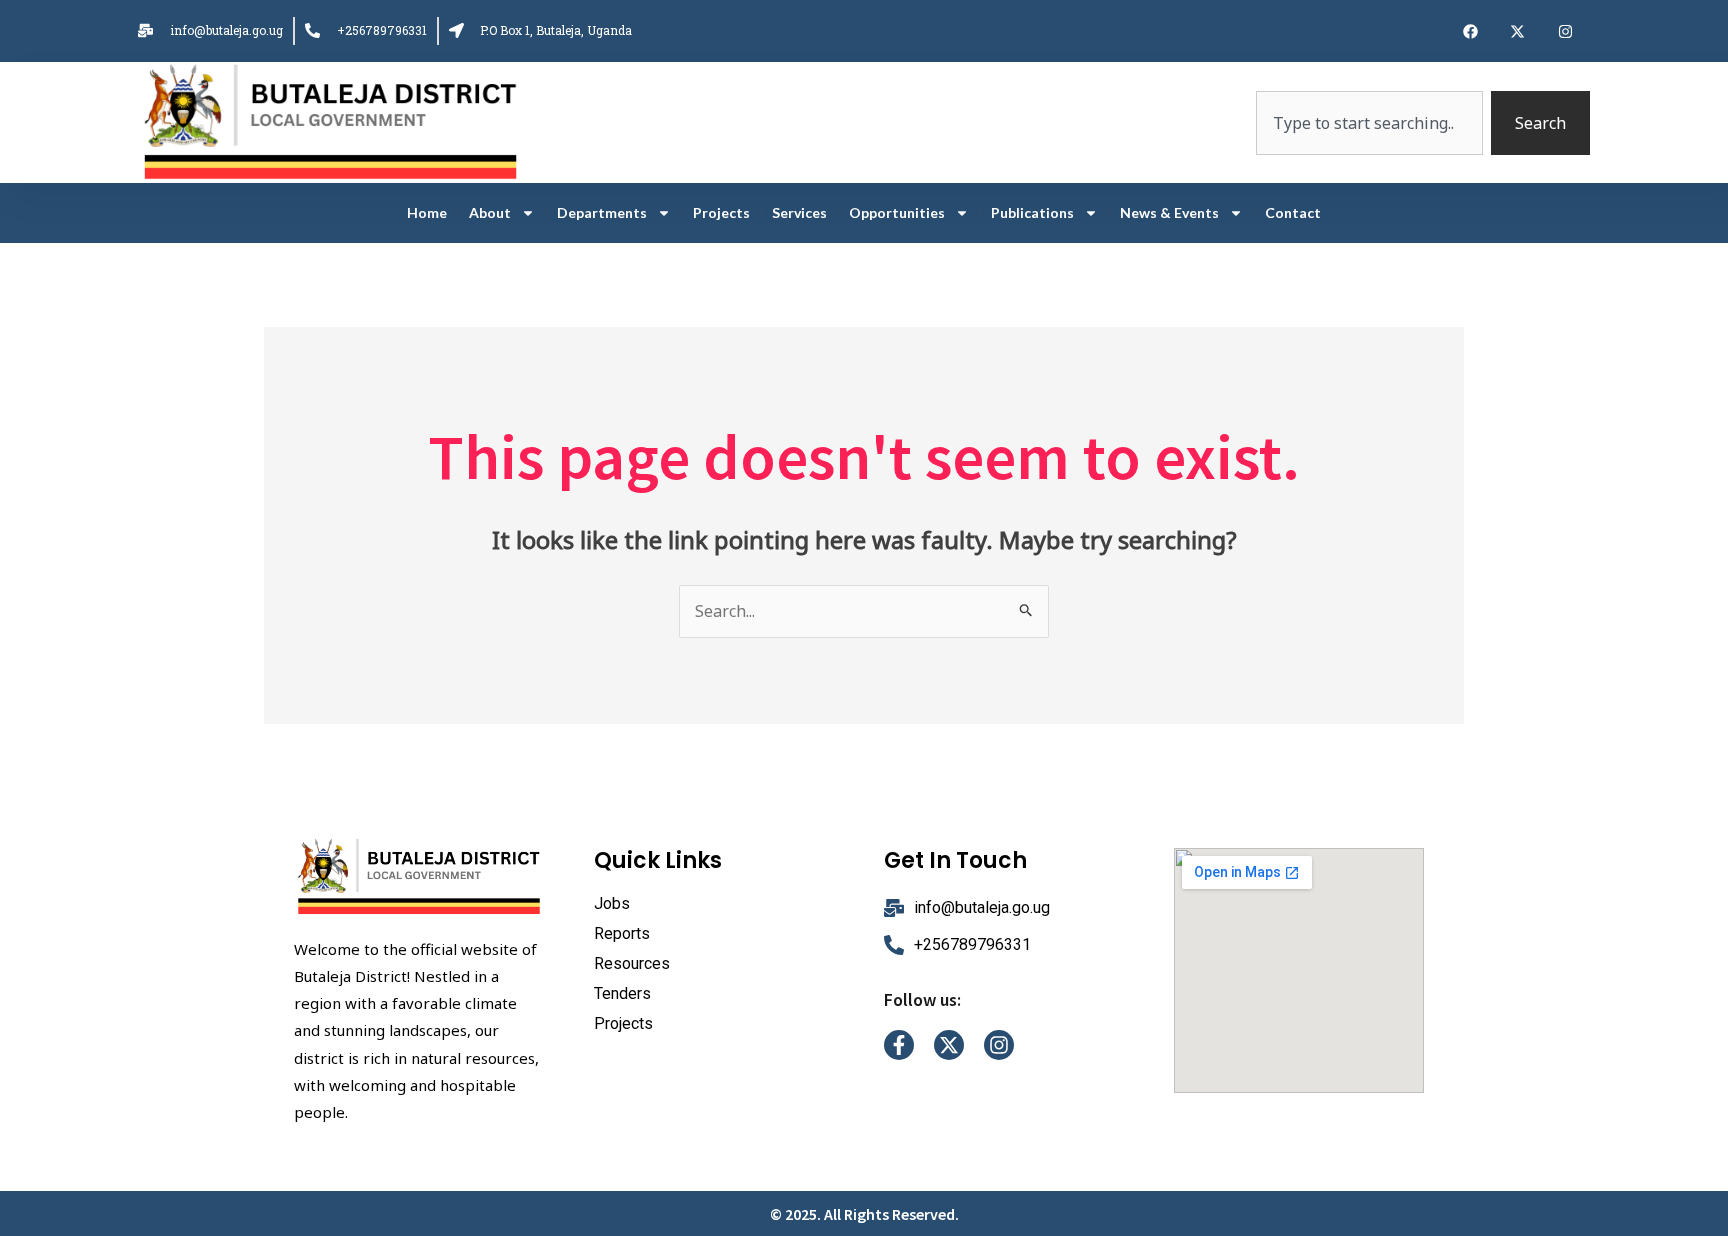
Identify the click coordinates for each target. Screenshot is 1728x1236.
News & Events (1169, 212)
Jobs (612, 903)
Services (799, 212)
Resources (632, 963)
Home (427, 212)
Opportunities (897, 212)
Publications (1032, 212)
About (490, 212)
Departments (602, 212)
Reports (622, 933)
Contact (1293, 212)
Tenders (622, 993)
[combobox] (1369, 123)
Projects (721, 212)
